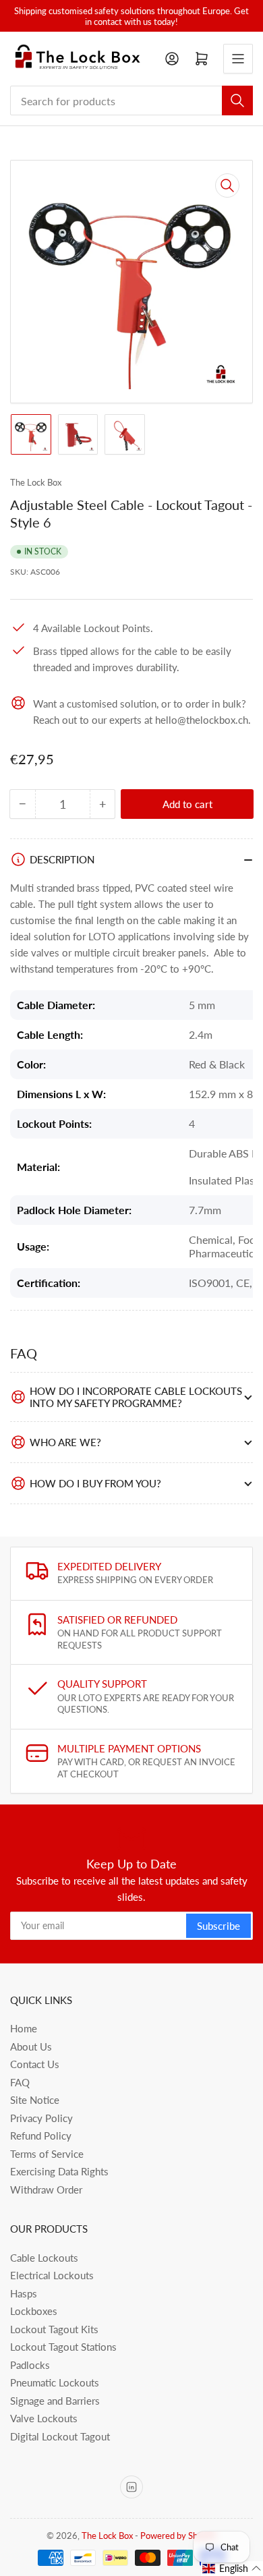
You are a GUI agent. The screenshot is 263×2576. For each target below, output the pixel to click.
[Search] (237, 101)
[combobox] (131, 101)
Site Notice (35, 2100)
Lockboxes (34, 2311)
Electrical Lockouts (52, 2275)
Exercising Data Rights (59, 2171)
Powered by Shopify (179, 2536)
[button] (232, 2569)
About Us (31, 2047)
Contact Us (35, 2064)
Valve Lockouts (44, 2418)
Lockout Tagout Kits (54, 2329)
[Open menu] (238, 59)
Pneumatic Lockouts (55, 2382)
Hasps (24, 2293)
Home (24, 2028)
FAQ (20, 2082)
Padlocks (30, 2365)
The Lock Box (36, 482)
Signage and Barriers (55, 2401)
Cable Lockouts (44, 2258)
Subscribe (218, 1926)
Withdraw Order (46, 2189)
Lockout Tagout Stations (63, 2347)
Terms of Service (47, 2154)
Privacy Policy (41, 2118)
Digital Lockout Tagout (60, 2436)
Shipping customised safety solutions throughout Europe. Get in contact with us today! (131, 16)
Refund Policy (41, 2136)
